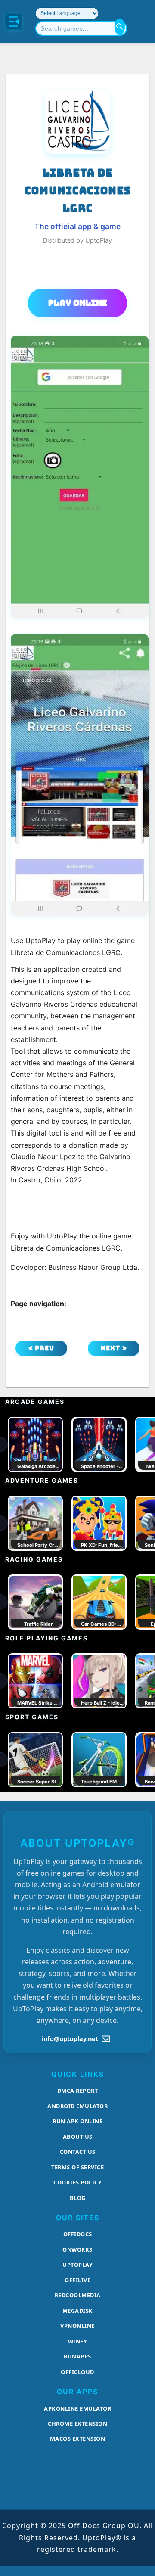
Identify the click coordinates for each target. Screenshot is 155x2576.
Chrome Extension (77, 2424)
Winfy (78, 2341)
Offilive (77, 2280)
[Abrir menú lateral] (14, 22)
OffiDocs (78, 2234)
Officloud (77, 2372)
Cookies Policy (77, 2182)
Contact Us (78, 2152)
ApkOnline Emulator (77, 2408)
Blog (78, 2198)
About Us (78, 2137)
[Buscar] (120, 27)
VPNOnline (77, 2326)
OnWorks (77, 2249)
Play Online (78, 303)
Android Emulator (77, 2106)
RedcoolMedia (78, 2295)
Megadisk (78, 2311)
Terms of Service (77, 2167)
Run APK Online (77, 2121)
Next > (114, 1348)
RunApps (77, 2356)
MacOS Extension (78, 2439)
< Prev (41, 1348)
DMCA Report (78, 2091)
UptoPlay (77, 2265)
